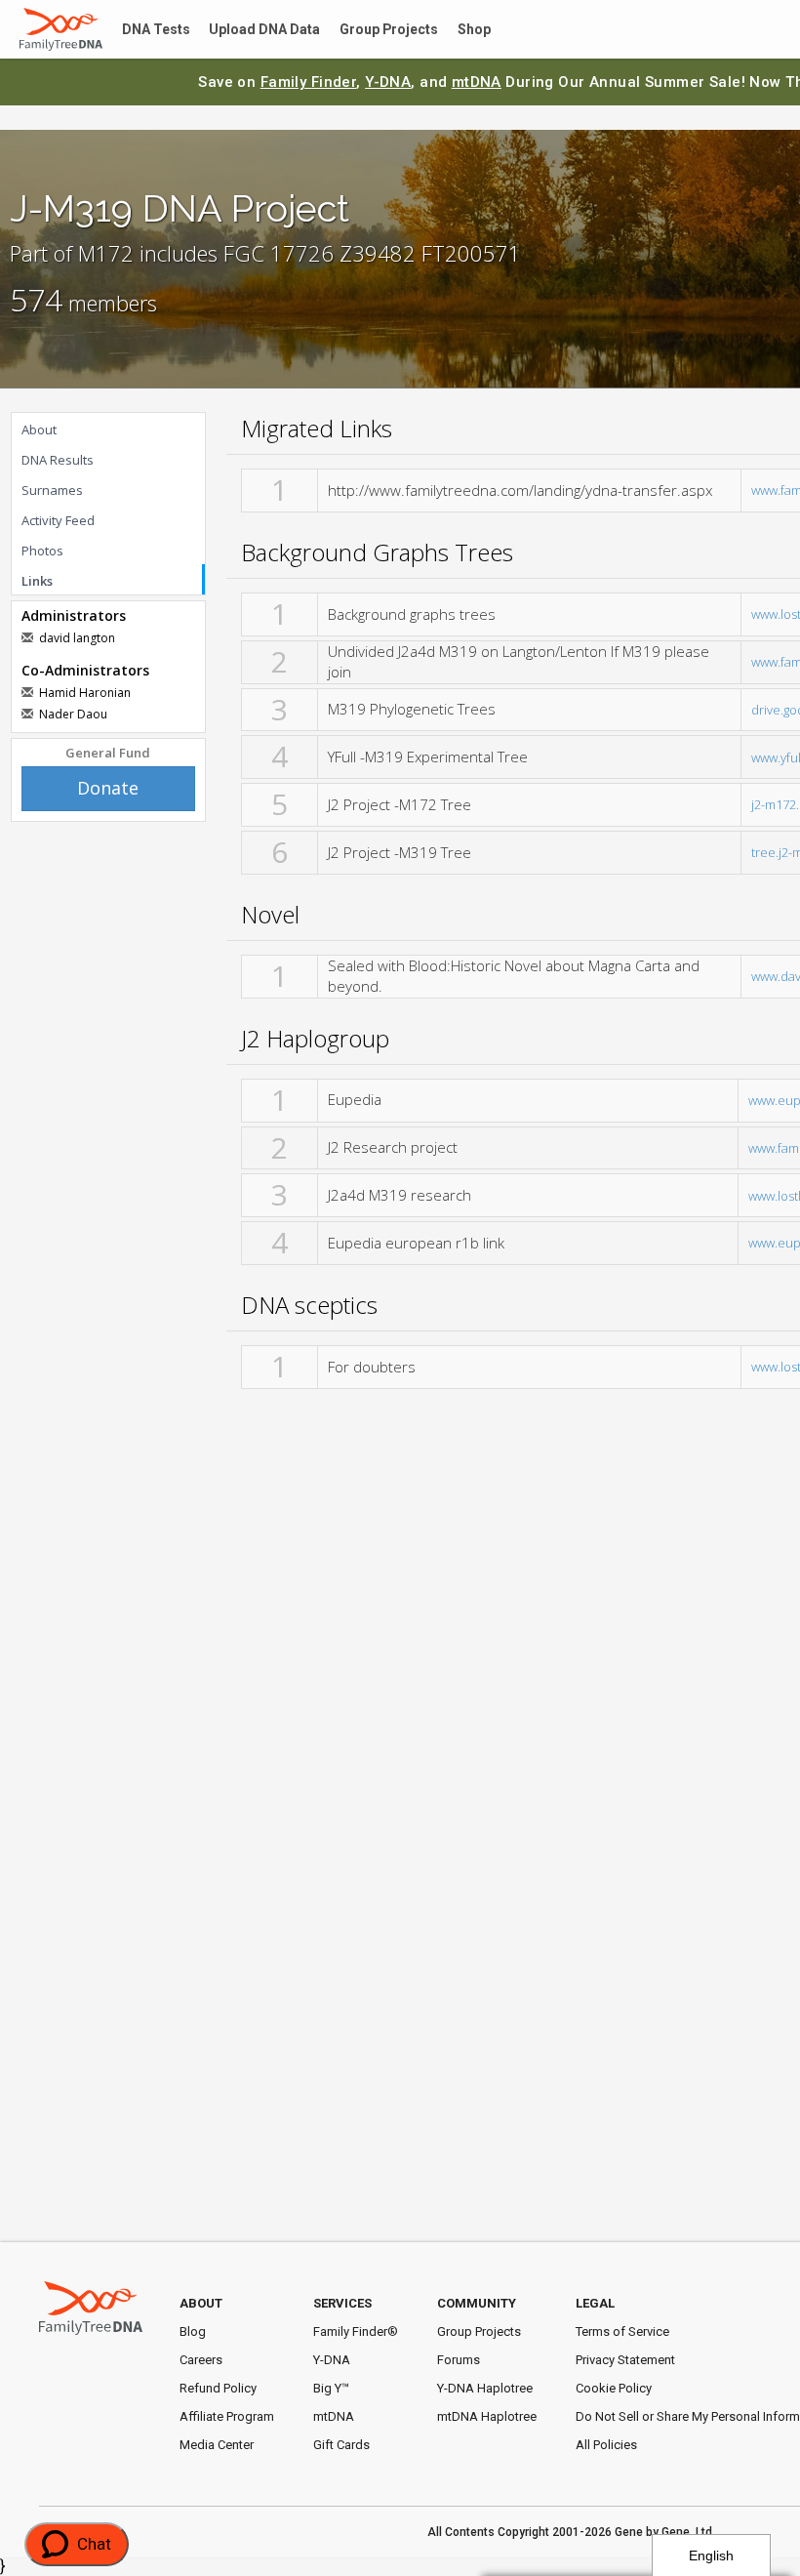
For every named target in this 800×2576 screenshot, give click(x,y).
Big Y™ (331, 2388)
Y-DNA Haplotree (485, 2388)
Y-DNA (388, 82)
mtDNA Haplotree (487, 2416)
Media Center (217, 2445)
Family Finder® (356, 2331)
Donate (108, 788)
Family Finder (309, 82)
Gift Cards (341, 2445)
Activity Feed (58, 520)
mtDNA (477, 82)
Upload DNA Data (251, 30)
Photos (42, 551)
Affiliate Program (227, 2416)
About (39, 429)
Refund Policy (218, 2388)
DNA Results (58, 460)
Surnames (52, 490)
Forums (459, 2360)
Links (37, 581)
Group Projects (366, 30)
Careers (201, 2360)
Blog (193, 2331)
